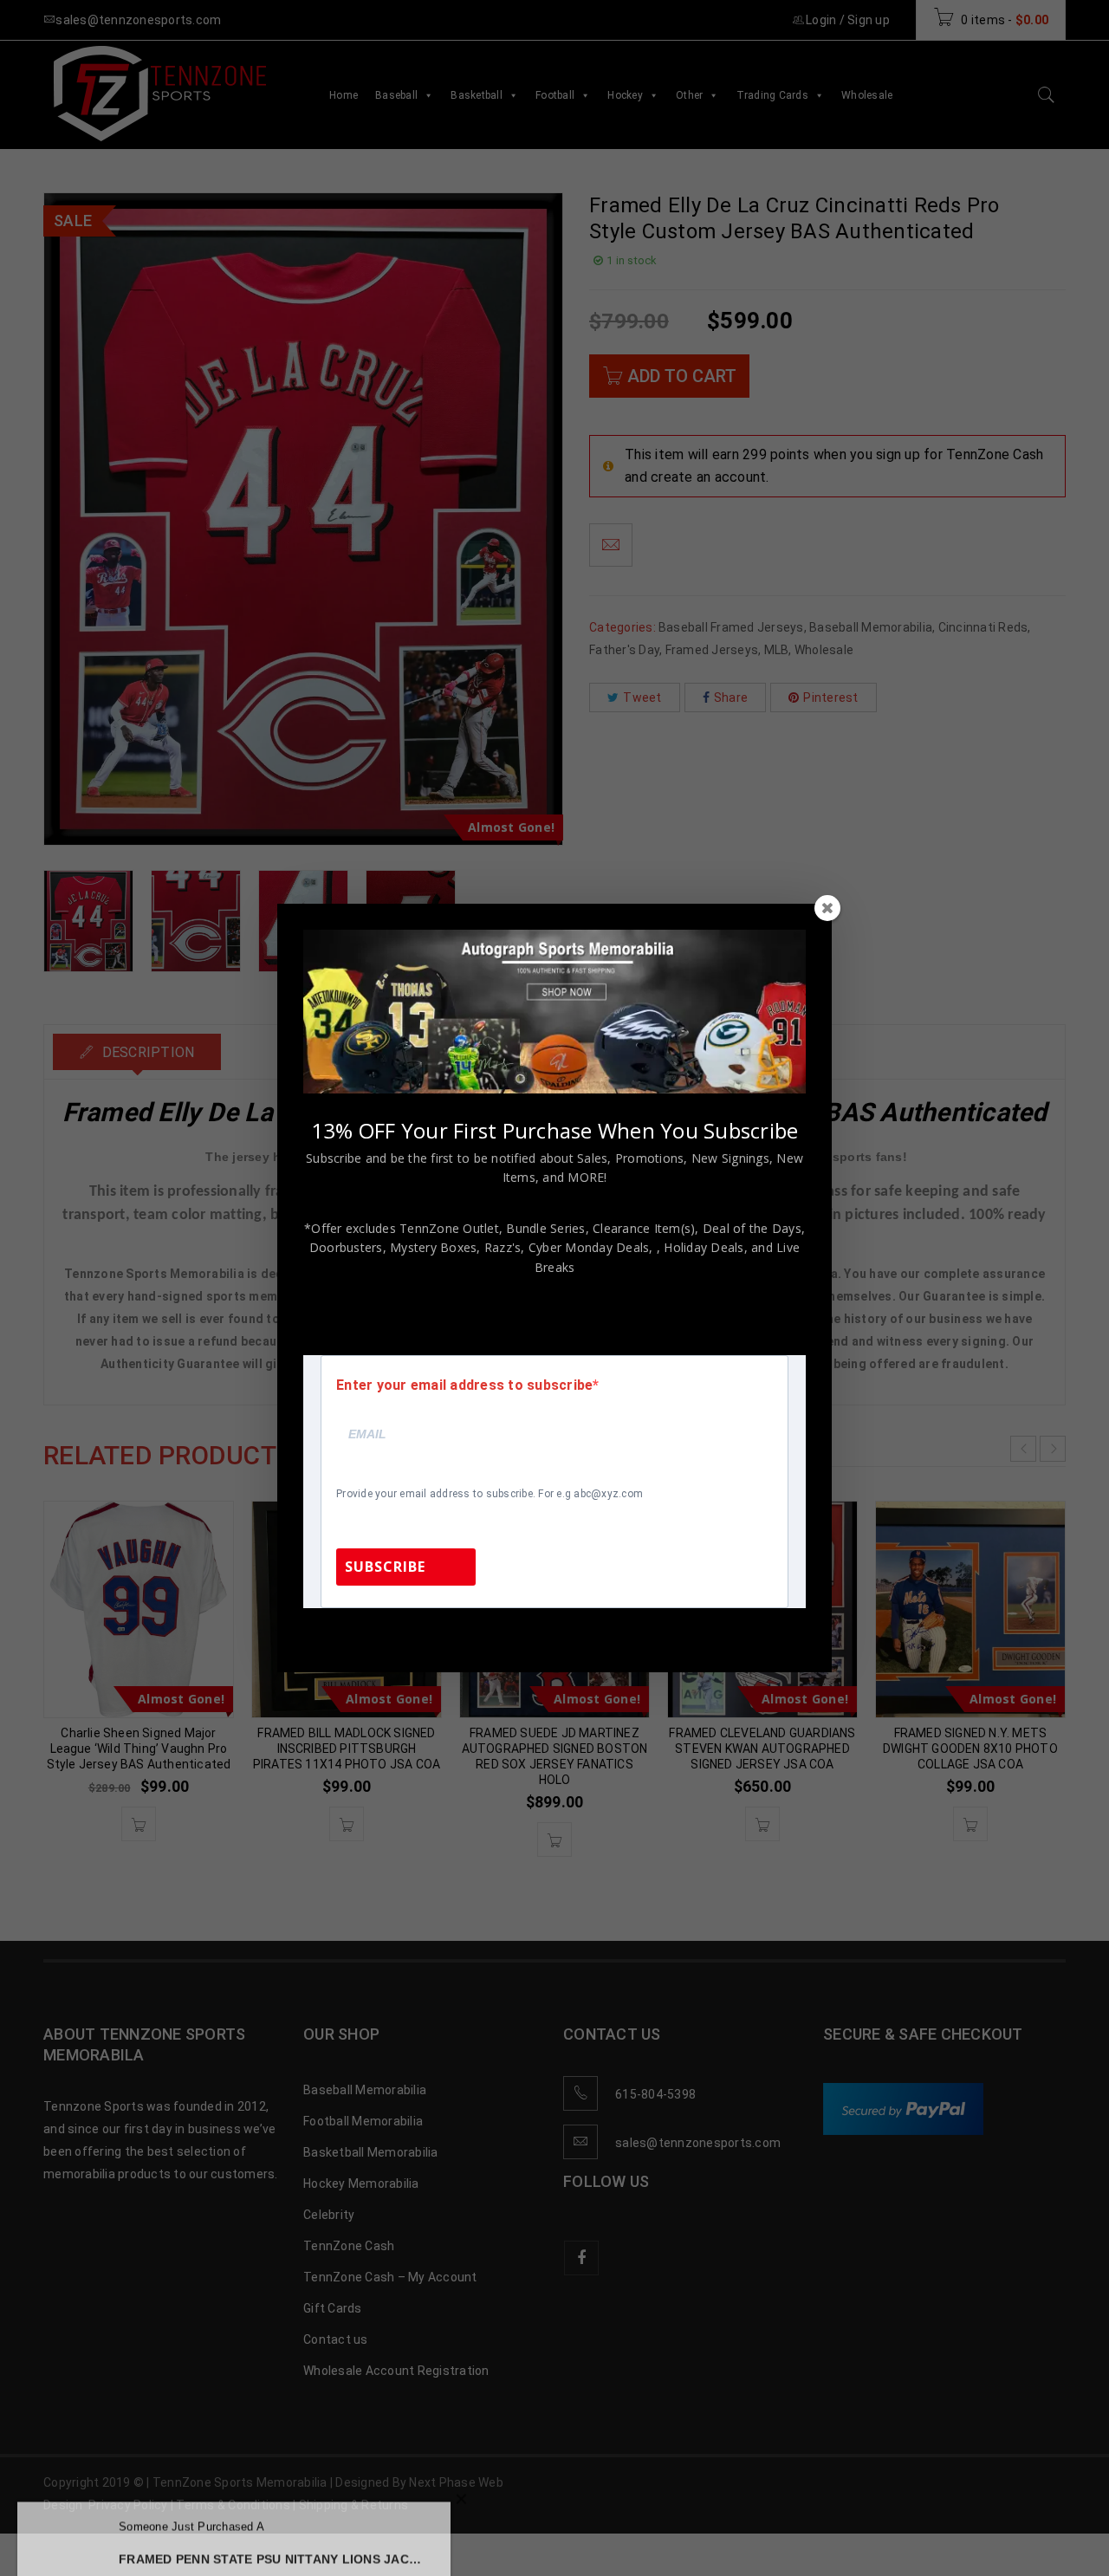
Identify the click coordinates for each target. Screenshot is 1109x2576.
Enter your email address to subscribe (464, 1385)
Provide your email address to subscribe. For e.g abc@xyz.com (490, 1494)
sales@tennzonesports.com (671, 1631)
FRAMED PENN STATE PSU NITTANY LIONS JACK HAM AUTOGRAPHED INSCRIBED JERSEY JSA (272, 2533)
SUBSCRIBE (385, 1567)
